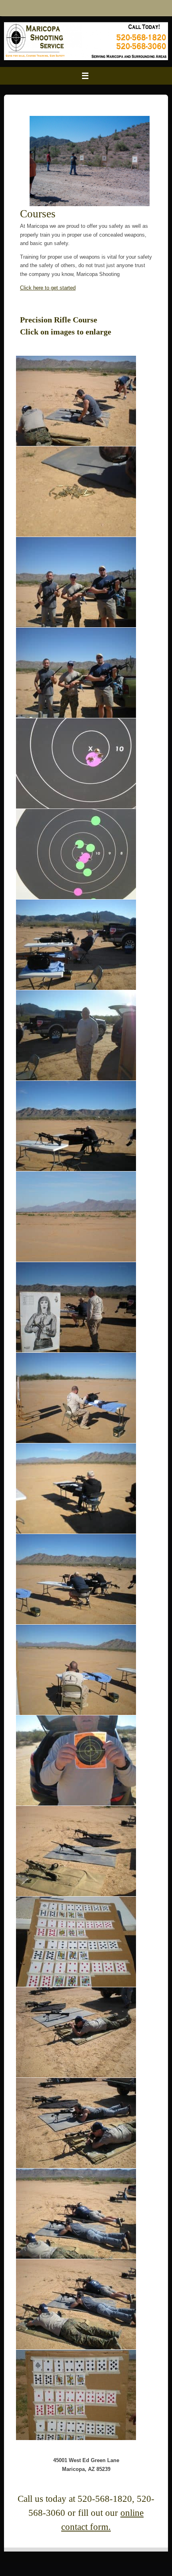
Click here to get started (48, 288)
